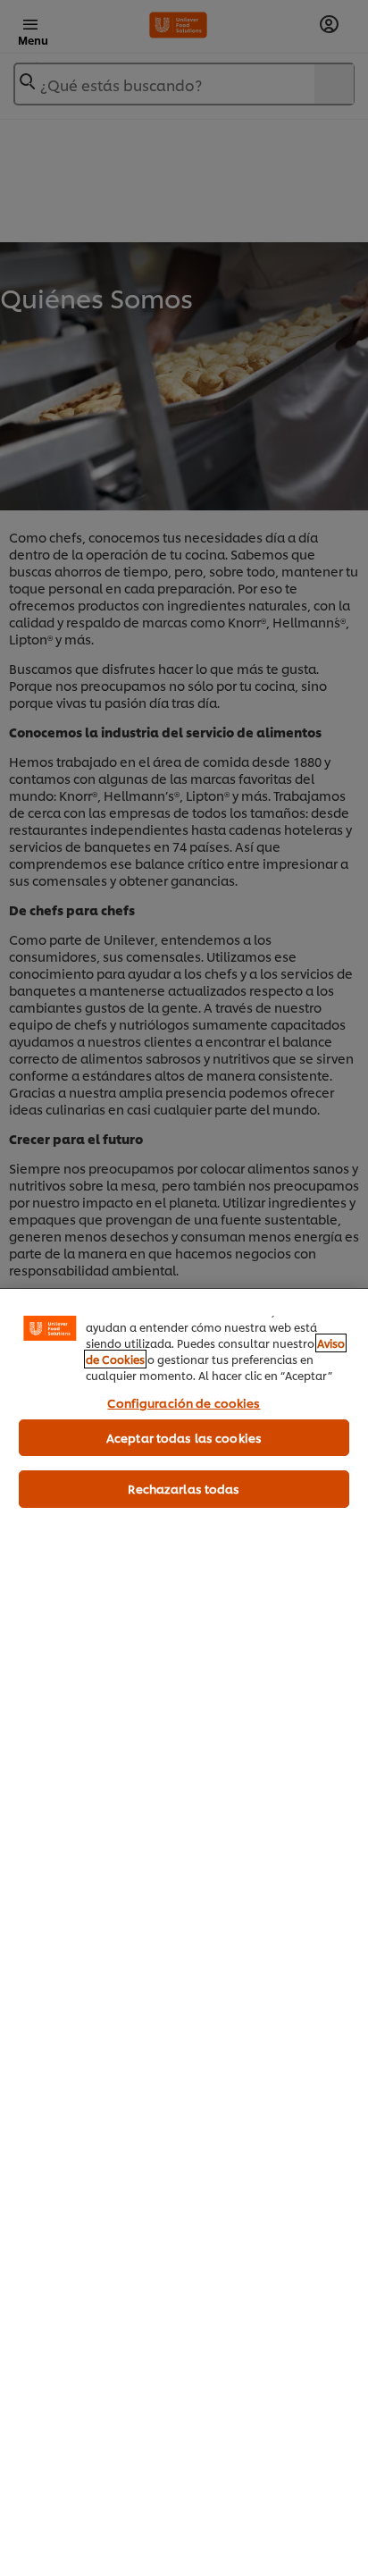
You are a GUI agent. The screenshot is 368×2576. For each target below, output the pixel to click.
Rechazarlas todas (184, 1488)
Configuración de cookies (184, 1402)
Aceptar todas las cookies (184, 1437)
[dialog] (184, 1932)
